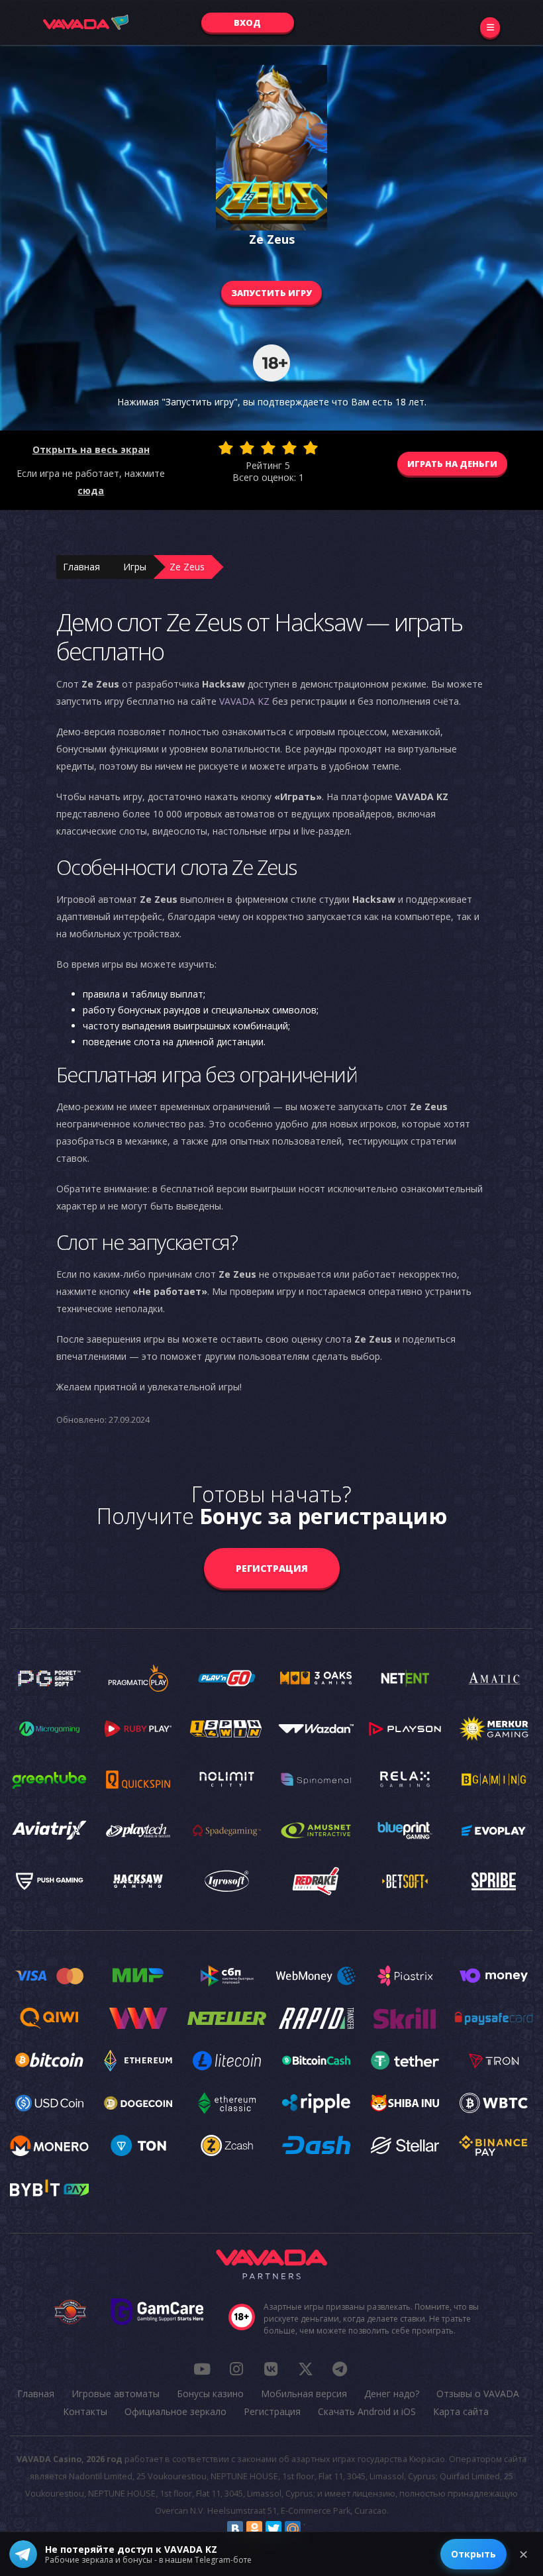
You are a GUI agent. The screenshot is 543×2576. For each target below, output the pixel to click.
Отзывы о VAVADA (478, 2394)
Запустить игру (271, 293)
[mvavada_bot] (340, 2369)
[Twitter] (273, 2529)
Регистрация (272, 1568)
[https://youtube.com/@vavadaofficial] (202, 2369)
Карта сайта (461, 2411)
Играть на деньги (452, 464)
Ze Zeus (187, 567)
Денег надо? (392, 2394)
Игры (135, 567)
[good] (289, 448)
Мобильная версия (304, 2394)
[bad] (226, 448)
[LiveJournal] (312, 2529)
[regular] (268, 448)
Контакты (85, 2411)
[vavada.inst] (236, 2369)
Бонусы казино (210, 2394)
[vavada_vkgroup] (271, 2369)
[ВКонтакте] (235, 2529)
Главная (81, 567)
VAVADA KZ (244, 701)
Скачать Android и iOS (367, 2411)
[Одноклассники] (254, 2529)
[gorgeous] (311, 448)
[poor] (247, 448)
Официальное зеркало (175, 2411)
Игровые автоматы (116, 2394)
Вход (247, 23)
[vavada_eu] (305, 2369)
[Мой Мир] (293, 2529)
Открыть (473, 2554)
